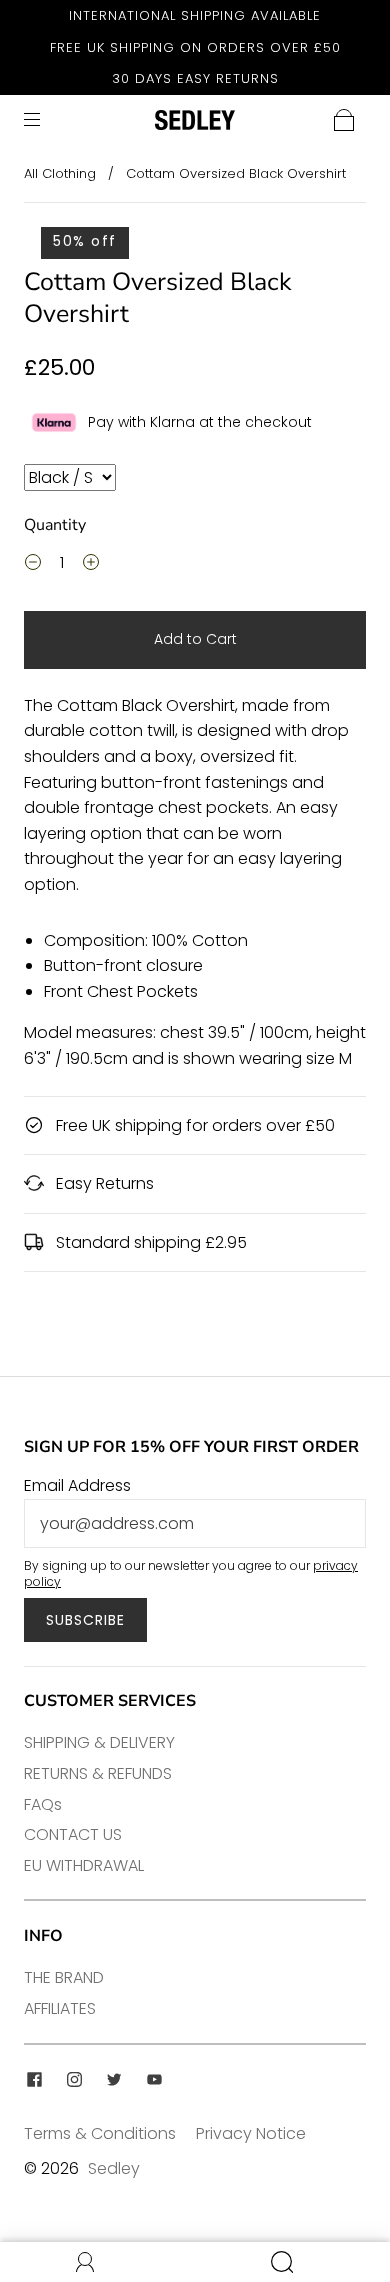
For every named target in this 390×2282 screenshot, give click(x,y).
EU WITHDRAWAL (84, 1865)
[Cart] (344, 120)
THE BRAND (64, 1977)
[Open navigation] (46, 120)
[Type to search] (70, 477)
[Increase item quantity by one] (91, 565)
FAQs (43, 1804)
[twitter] (114, 2080)
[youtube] (154, 2080)
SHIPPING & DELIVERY (99, 1742)
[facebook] (34, 2080)
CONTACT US (73, 1834)
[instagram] (74, 2080)
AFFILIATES (60, 2008)
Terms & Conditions (100, 2133)
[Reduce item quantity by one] (33, 565)
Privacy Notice (251, 2133)
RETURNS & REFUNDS (98, 1773)
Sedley (114, 2168)
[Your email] (195, 1524)
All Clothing (60, 173)
